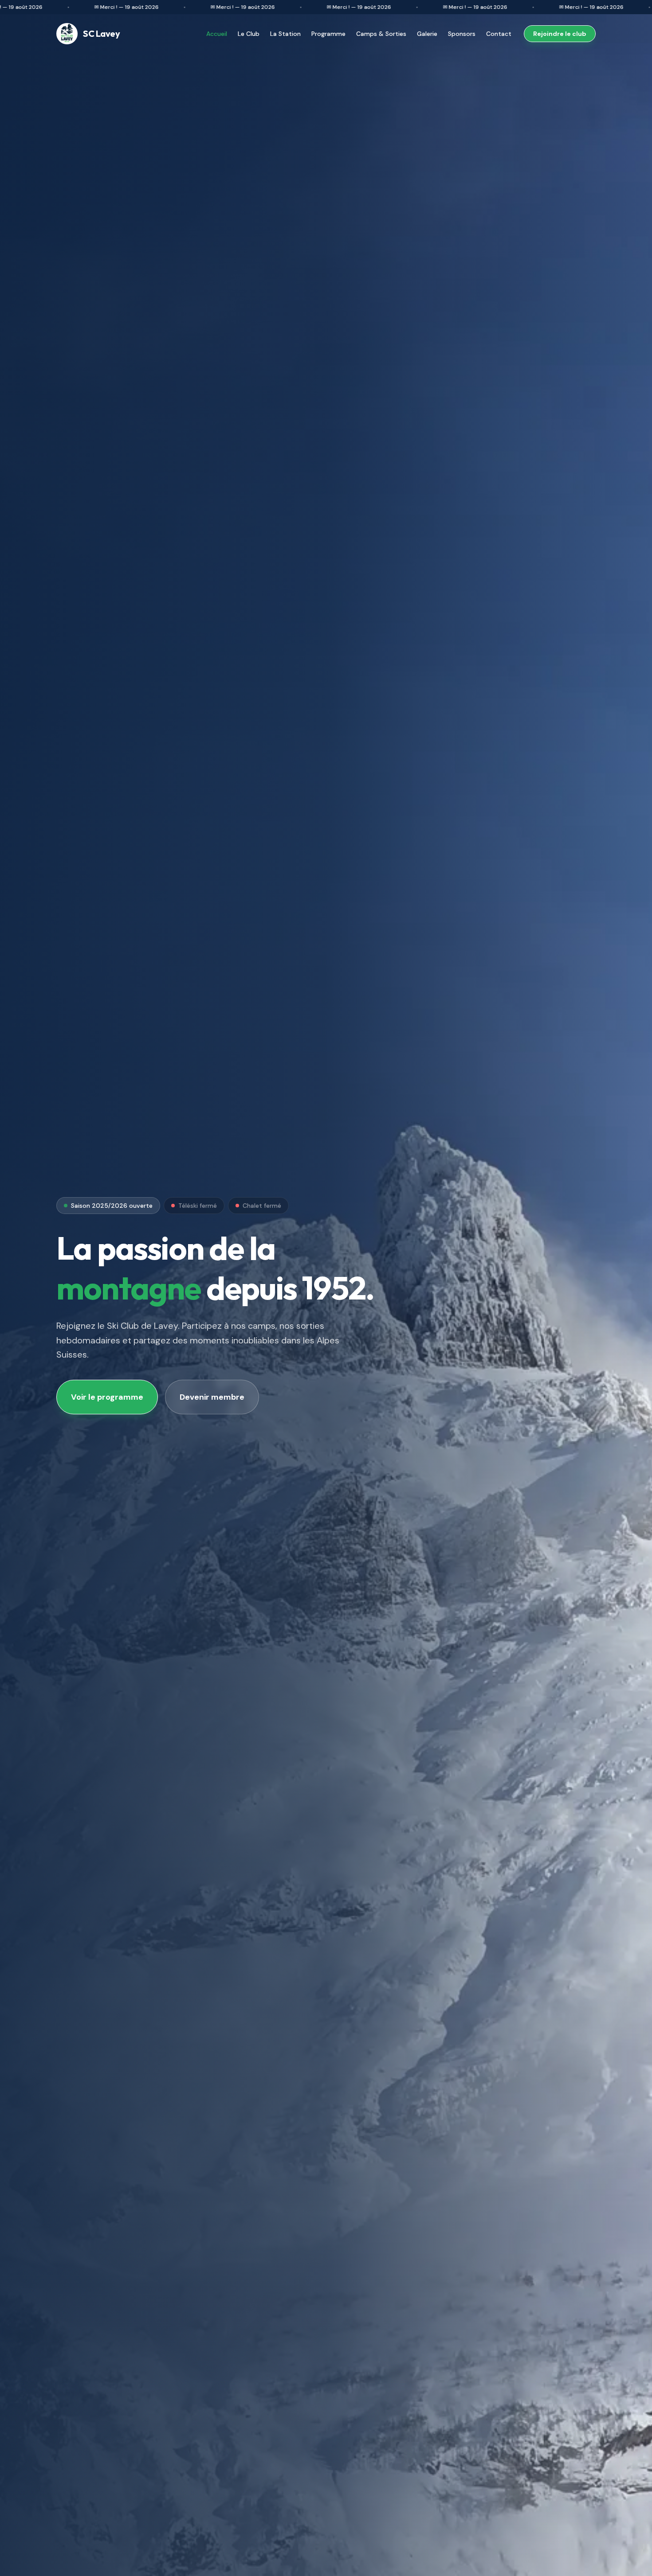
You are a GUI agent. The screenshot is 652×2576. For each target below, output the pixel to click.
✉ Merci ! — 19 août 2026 (81, 7)
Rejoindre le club (560, 34)
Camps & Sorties (381, 34)
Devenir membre (212, 1397)
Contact (499, 34)
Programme (328, 34)
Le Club (249, 34)
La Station (285, 34)
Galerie (427, 34)
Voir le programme (107, 1397)
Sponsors (462, 34)
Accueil (217, 34)
